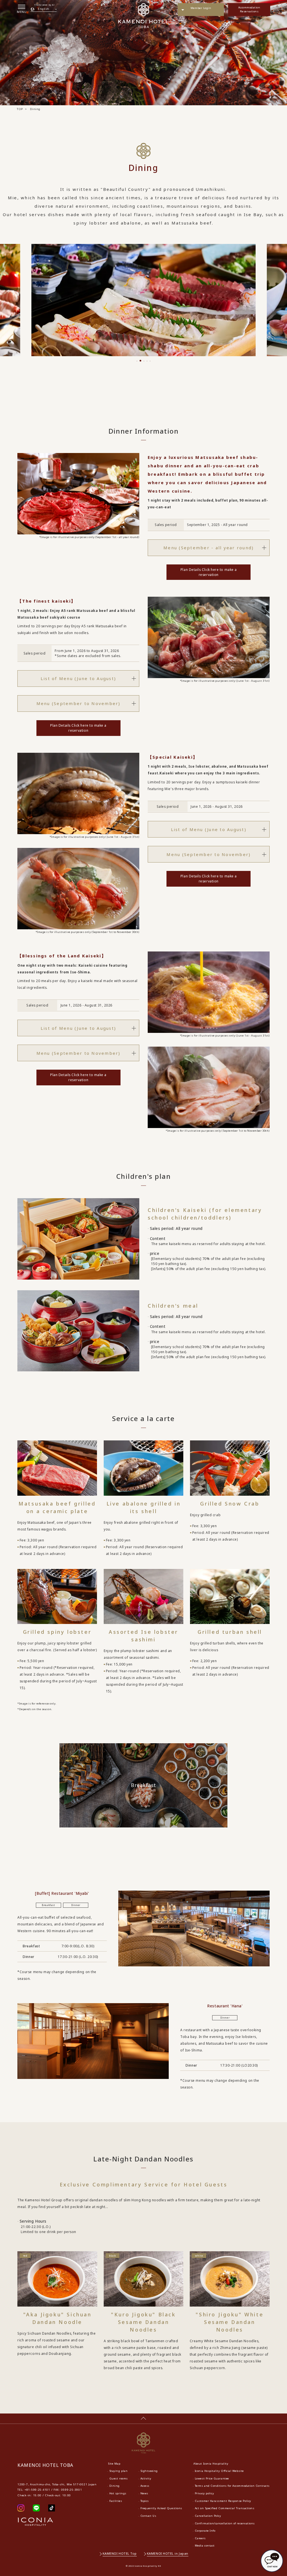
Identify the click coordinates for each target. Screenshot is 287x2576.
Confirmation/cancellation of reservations (225, 2523)
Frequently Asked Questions (161, 2508)
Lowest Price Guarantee (212, 2478)
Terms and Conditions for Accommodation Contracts (232, 2486)
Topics (145, 2501)
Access (145, 2486)
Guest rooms (119, 2478)
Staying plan (118, 2471)
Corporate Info (205, 2531)
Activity (146, 2478)
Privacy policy (204, 2493)
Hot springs (118, 2493)
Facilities (116, 2501)
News (144, 2493)
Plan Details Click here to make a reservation (209, 572)
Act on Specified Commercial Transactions (225, 2508)
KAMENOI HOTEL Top (120, 2553)
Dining (114, 2486)
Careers (200, 2538)
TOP (20, 109)
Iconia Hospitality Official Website (219, 2471)
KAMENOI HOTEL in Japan (168, 2553)
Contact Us (148, 2516)
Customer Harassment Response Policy (223, 2501)
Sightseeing (149, 2471)
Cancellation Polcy (208, 2516)
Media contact (205, 2546)
